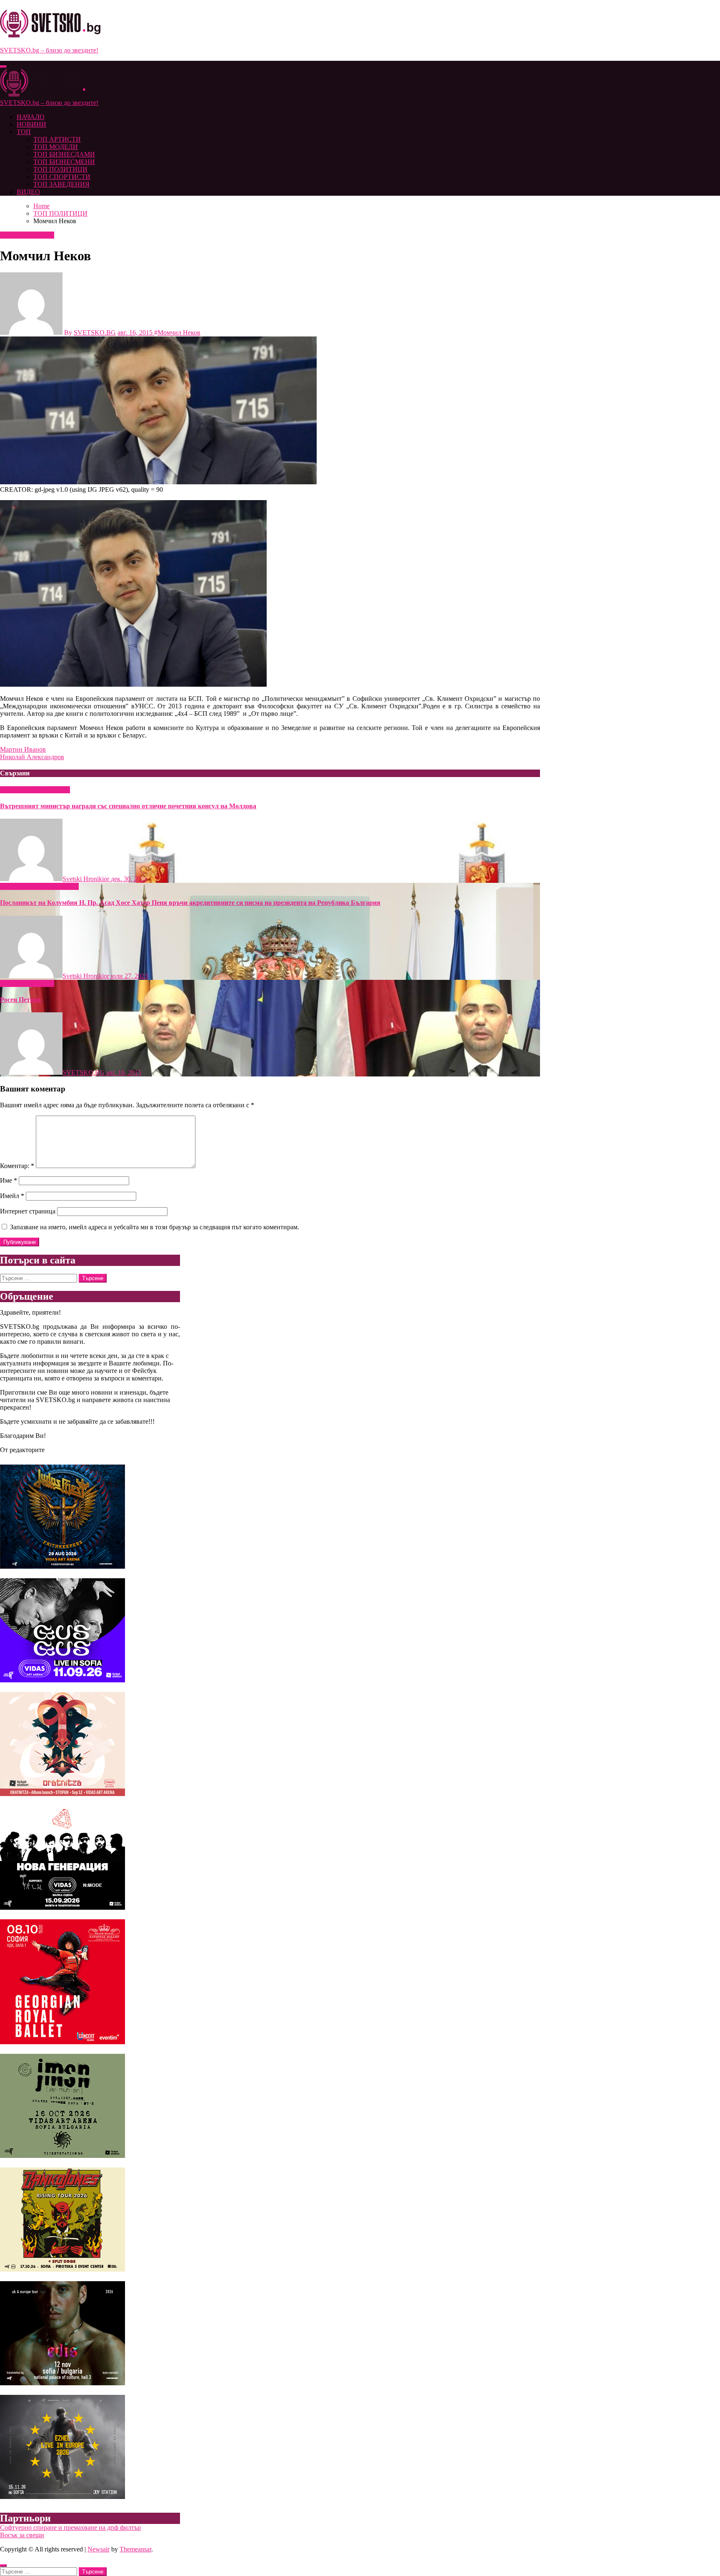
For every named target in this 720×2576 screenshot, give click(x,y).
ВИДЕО (28, 192)
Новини (12, 886)
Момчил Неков (179, 333)
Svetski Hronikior (87, 879)
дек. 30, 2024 (129, 879)
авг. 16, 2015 (124, 1073)
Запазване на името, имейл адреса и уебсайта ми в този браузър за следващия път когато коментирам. (155, 1227)
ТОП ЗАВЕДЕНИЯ (61, 184)
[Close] (3, 2566)
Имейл (12, 1196)
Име (9, 1180)
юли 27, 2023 (129, 976)
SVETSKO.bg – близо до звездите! (49, 50)
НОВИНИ (31, 124)
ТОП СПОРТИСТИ (62, 177)
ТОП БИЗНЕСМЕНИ (64, 162)
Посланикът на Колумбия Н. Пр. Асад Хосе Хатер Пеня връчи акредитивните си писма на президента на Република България (190, 903)
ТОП (24, 132)
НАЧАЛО (31, 117)
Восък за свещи (22, 2535)
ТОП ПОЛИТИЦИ (60, 169)
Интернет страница (28, 1211)
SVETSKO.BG (95, 333)
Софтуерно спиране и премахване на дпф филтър (70, 2527)
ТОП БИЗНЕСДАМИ (64, 154)
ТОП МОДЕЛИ (56, 147)
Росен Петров (20, 1000)
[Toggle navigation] (3, 67)
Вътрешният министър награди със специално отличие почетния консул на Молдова (128, 806)
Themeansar (135, 2549)
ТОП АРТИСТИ (57, 139)
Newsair (99, 2549)
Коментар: (17, 1166)
